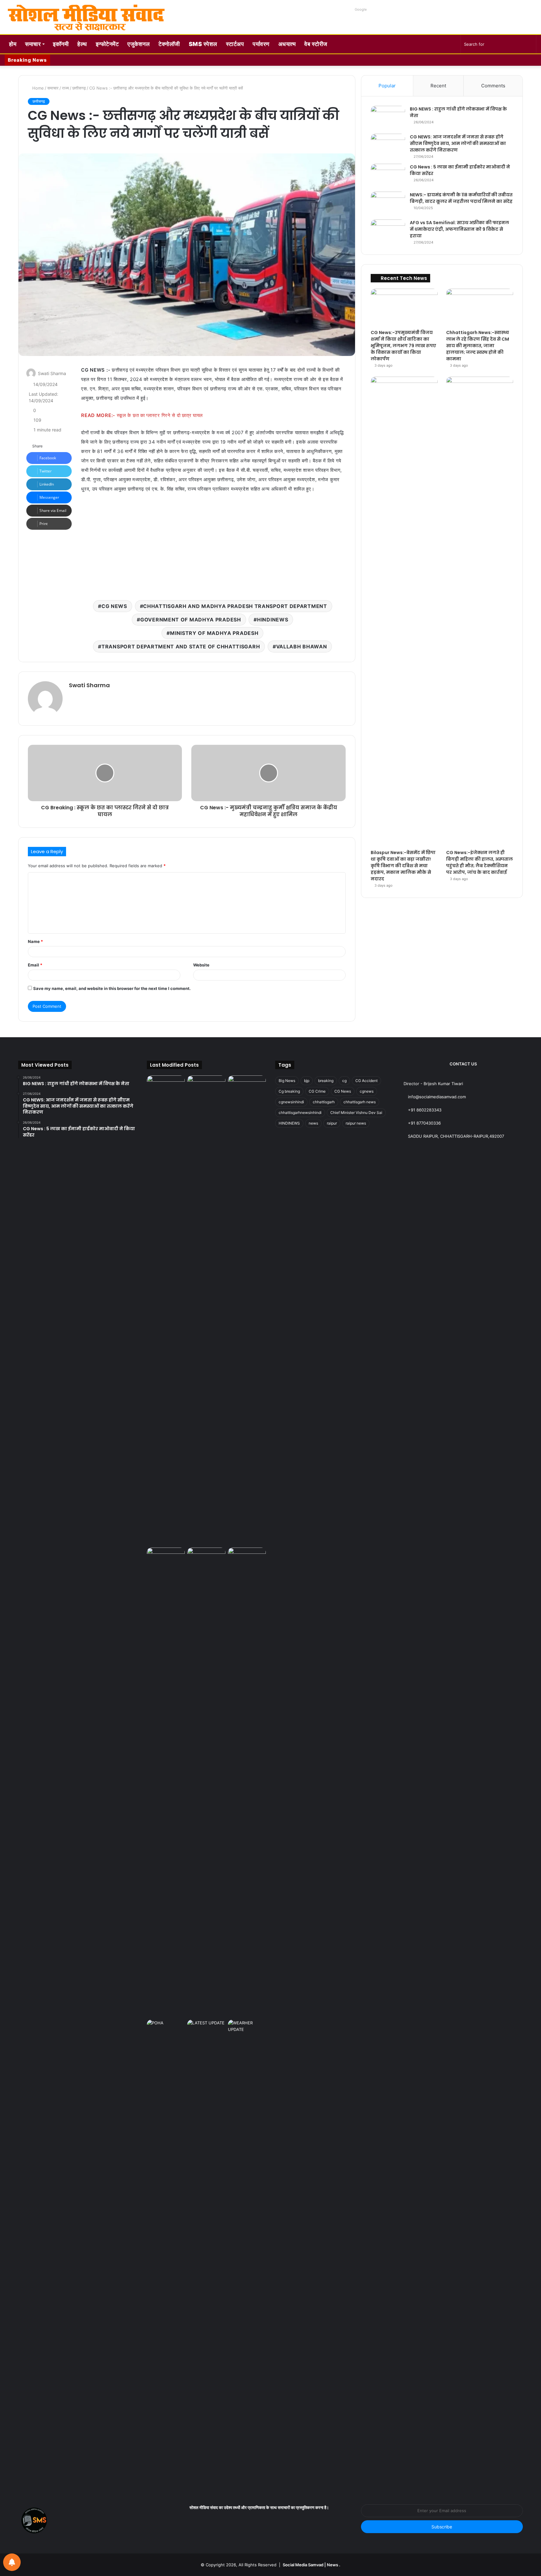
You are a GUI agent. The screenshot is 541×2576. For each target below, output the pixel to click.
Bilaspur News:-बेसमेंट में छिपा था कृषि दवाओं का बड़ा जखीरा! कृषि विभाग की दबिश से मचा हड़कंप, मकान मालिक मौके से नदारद (403, 866)
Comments (493, 86)
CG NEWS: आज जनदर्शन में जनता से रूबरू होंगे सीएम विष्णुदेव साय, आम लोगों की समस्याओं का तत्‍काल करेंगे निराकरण (458, 143)
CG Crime (317, 1091)
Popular (387, 86)
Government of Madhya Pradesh (191, 620)
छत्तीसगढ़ (79, 88)
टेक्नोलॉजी (169, 44)
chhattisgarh (324, 1102)
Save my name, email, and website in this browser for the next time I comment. (112, 988)
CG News (114, 606)
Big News (287, 1081)
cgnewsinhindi (291, 1102)
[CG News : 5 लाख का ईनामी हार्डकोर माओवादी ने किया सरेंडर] (388, 175)
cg (344, 1081)
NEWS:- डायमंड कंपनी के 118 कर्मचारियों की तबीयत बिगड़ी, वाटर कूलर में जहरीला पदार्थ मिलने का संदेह (461, 198)
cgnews (367, 1091)
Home (37, 88)
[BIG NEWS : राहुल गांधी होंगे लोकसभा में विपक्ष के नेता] (388, 118)
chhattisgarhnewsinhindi (300, 1113)
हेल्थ (82, 44)
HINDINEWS (273, 620)
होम (13, 44)
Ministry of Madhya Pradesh (214, 633)
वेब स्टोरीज (316, 44)
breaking (326, 1081)
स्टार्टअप (235, 44)
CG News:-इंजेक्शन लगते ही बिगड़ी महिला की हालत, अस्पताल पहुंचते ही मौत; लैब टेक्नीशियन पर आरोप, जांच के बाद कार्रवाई (479, 862)
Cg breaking (289, 1091)
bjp (307, 1081)
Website (201, 965)
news (313, 1123)
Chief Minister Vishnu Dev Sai (356, 1113)
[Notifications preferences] (12, 2562)
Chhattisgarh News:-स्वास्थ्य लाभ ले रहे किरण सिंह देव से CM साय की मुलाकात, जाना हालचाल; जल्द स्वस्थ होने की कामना (478, 346)
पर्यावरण (261, 44)
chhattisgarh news (360, 1102)
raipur (332, 1123)
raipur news (356, 1123)
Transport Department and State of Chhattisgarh (181, 647)
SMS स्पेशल (203, 44)
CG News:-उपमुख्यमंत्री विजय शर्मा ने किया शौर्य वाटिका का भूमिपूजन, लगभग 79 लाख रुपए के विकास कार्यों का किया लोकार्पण (403, 346)
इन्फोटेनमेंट (107, 44)
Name (35, 941)
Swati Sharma (52, 373)
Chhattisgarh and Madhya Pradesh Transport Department (235, 606)
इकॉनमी (61, 44)
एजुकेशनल (139, 44)
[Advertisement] (213, 545)
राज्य (65, 88)
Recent (438, 86)
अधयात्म (287, 44)
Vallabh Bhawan (302, 647)
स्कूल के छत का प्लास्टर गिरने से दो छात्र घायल (160, 415)
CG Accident (366, 1081)
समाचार (33, 44)
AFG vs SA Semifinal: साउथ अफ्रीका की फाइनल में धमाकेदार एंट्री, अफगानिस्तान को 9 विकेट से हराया (459, 229)
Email (35, 965)
